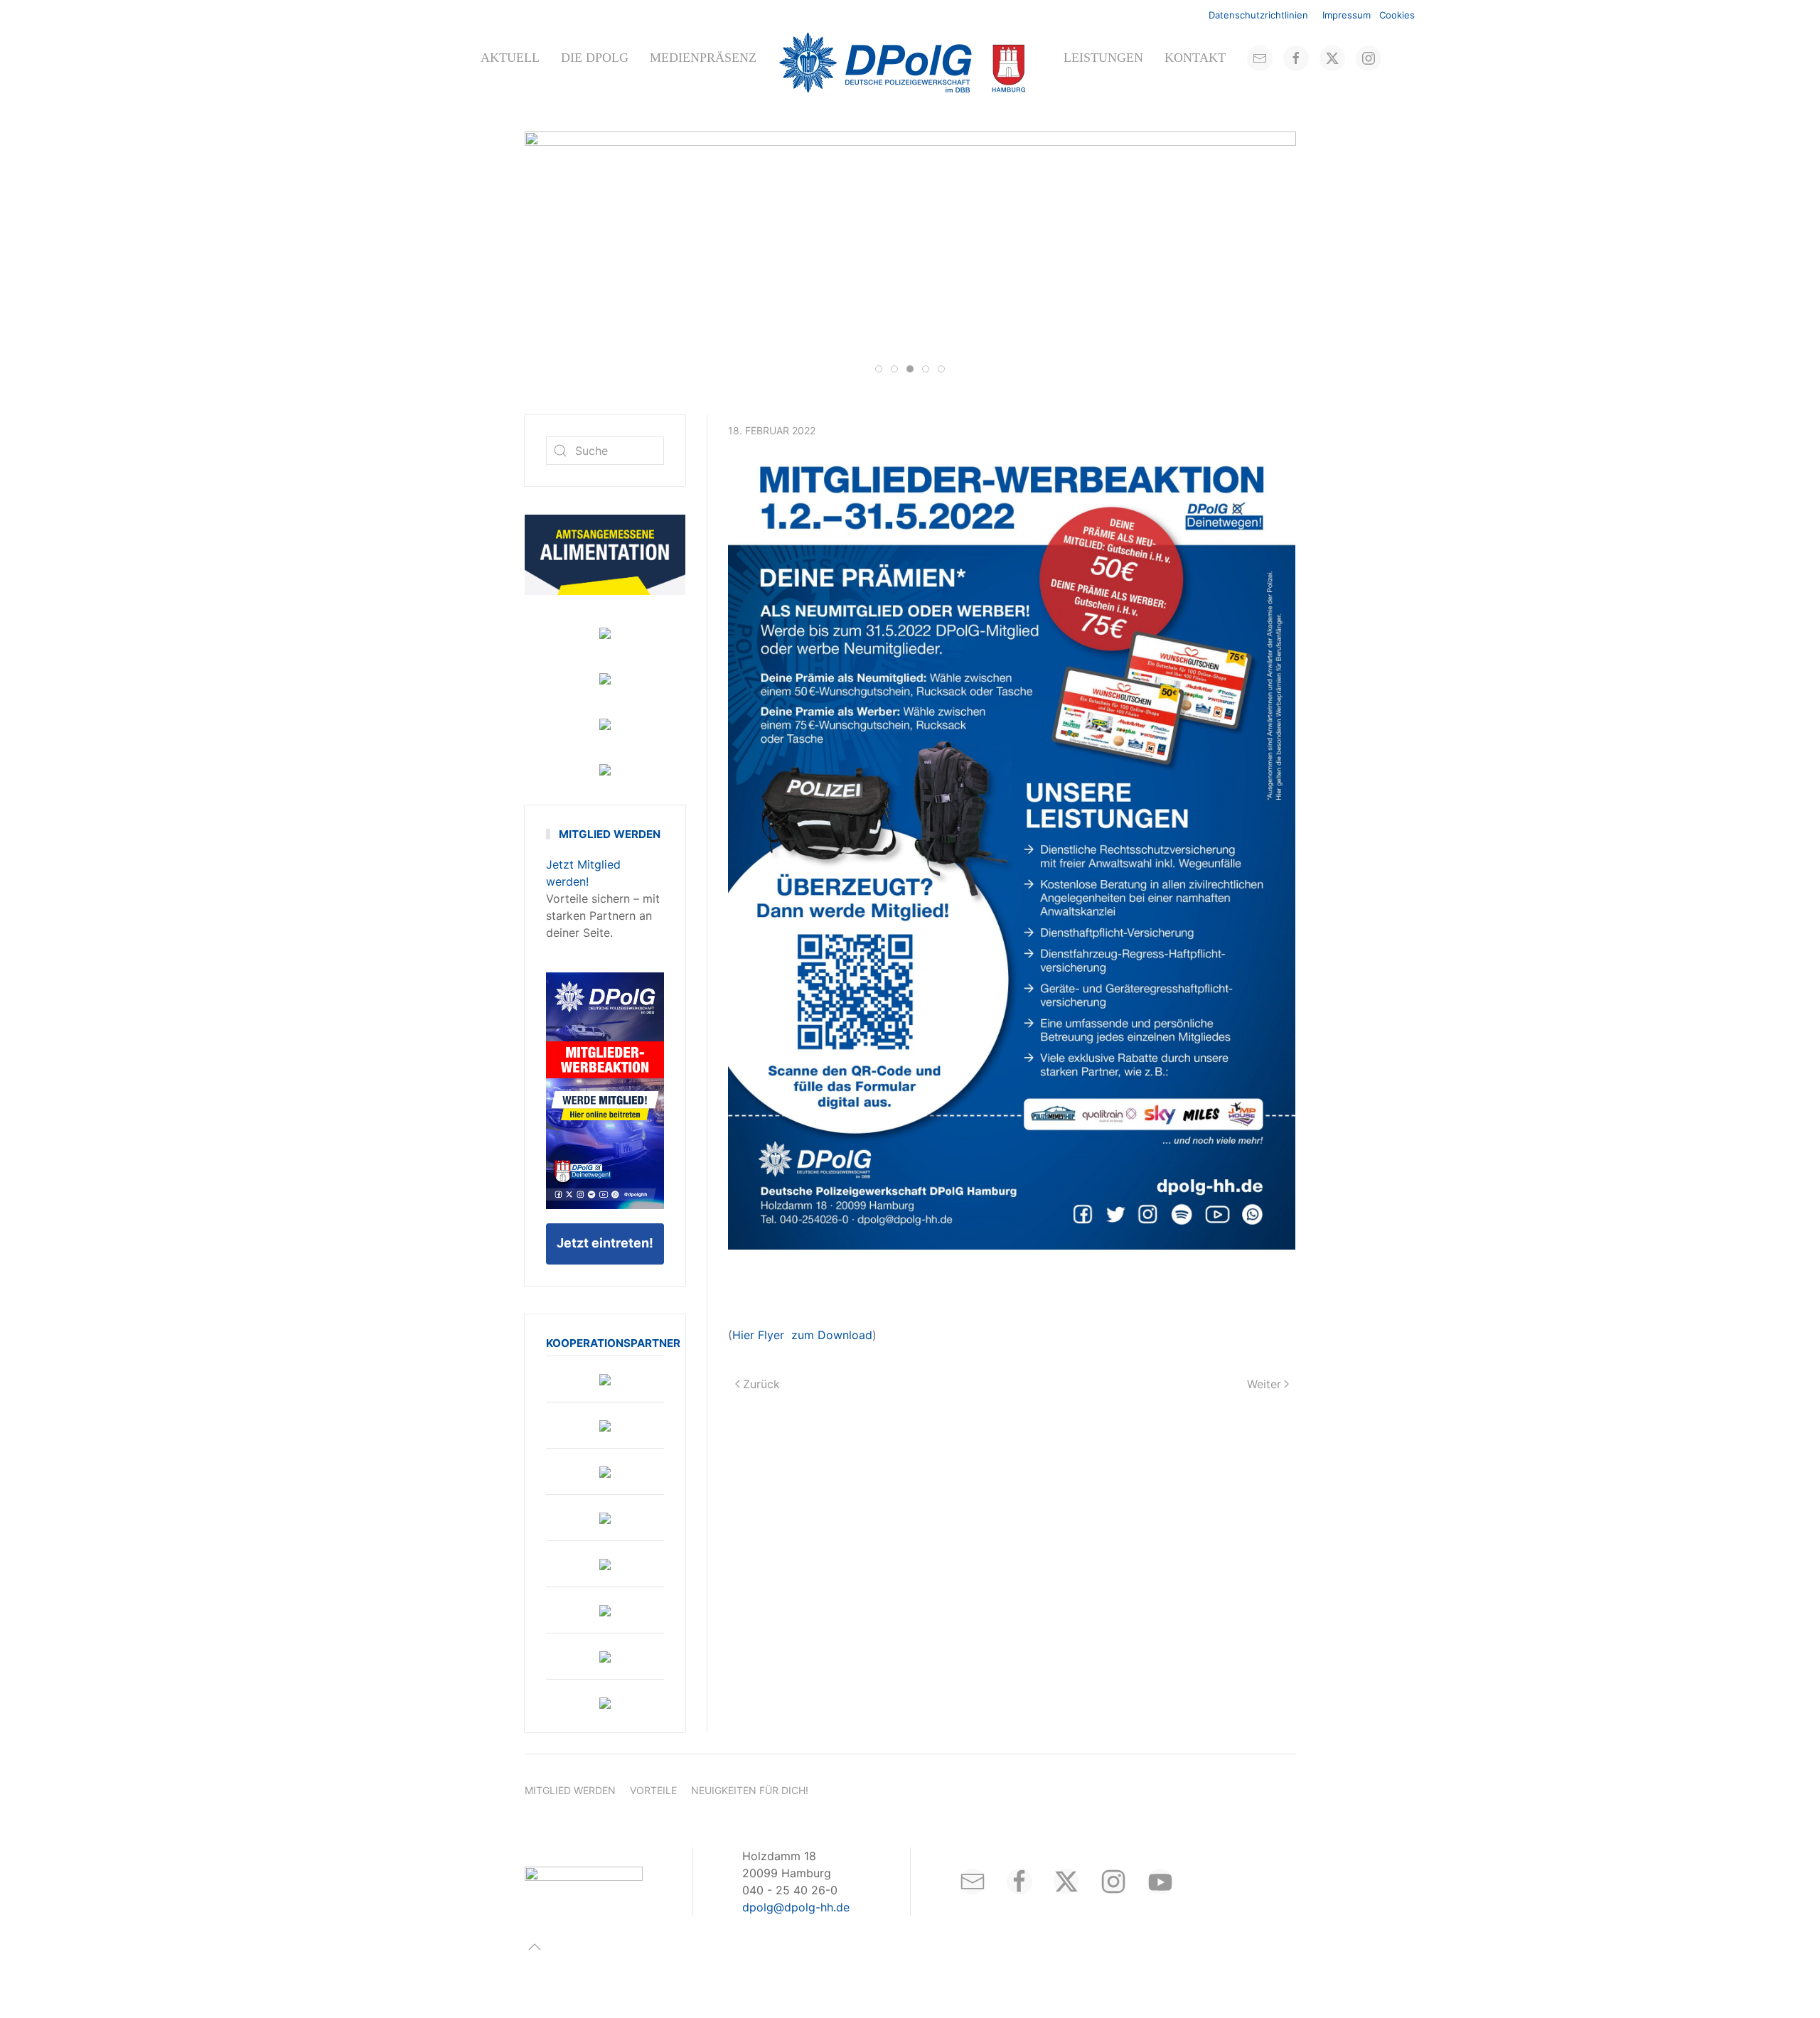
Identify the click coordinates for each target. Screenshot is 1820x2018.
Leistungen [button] (1103, 58)
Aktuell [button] (510, 58)
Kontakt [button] (1195, 58)
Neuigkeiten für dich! (750, 1790)
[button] (535, 1947)
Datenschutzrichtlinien (1258, 15)
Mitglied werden (570, 1790)
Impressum (1347, 15)
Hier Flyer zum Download (802, 1335)
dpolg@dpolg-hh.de (796, 1907)
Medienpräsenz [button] (703, 58)
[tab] (879, 369)
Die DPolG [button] (595, 58)
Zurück (761, 1384)
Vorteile (653, 1790)
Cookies (1397, 15)
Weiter (1264, 1384)
